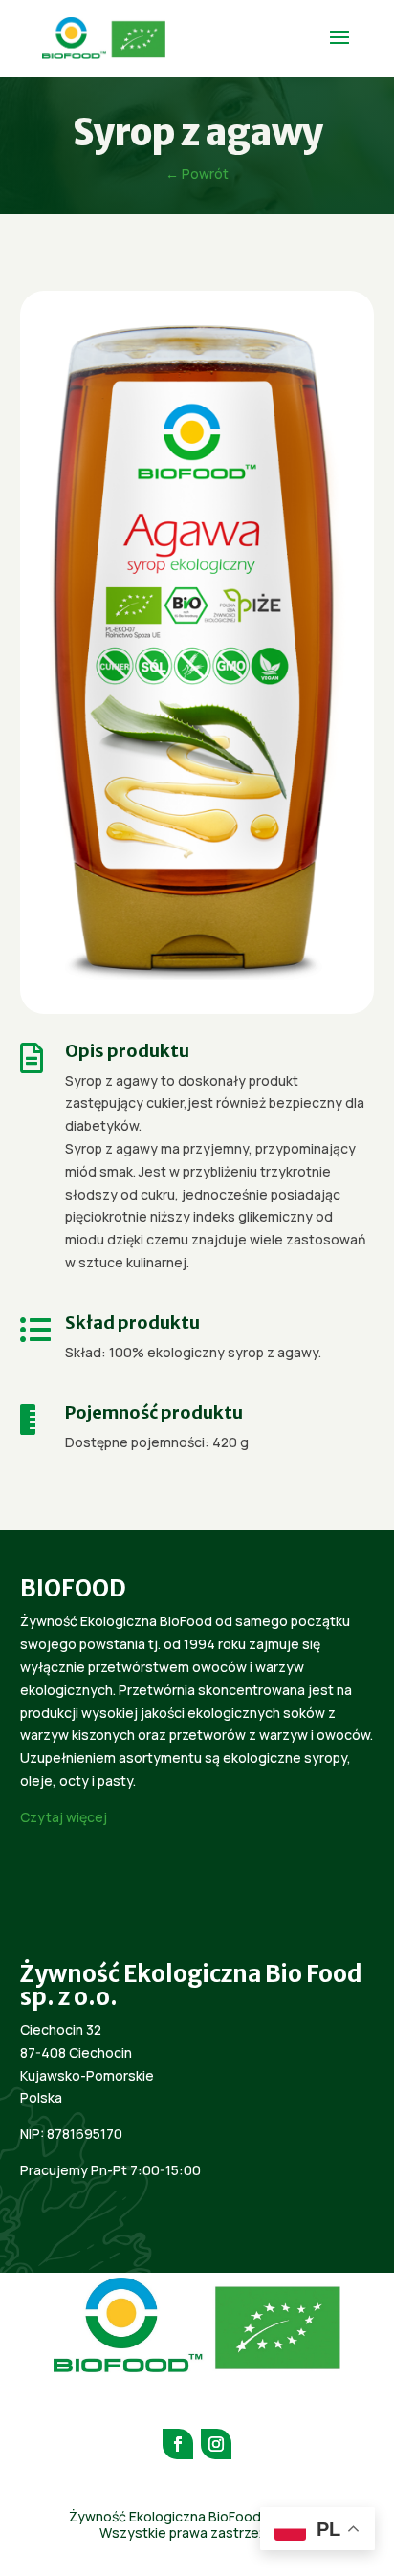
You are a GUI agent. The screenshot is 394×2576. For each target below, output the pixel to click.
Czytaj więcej (64, 1817)
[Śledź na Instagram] (216, 2444)
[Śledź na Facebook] (178, 2444)
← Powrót (197, 174)
